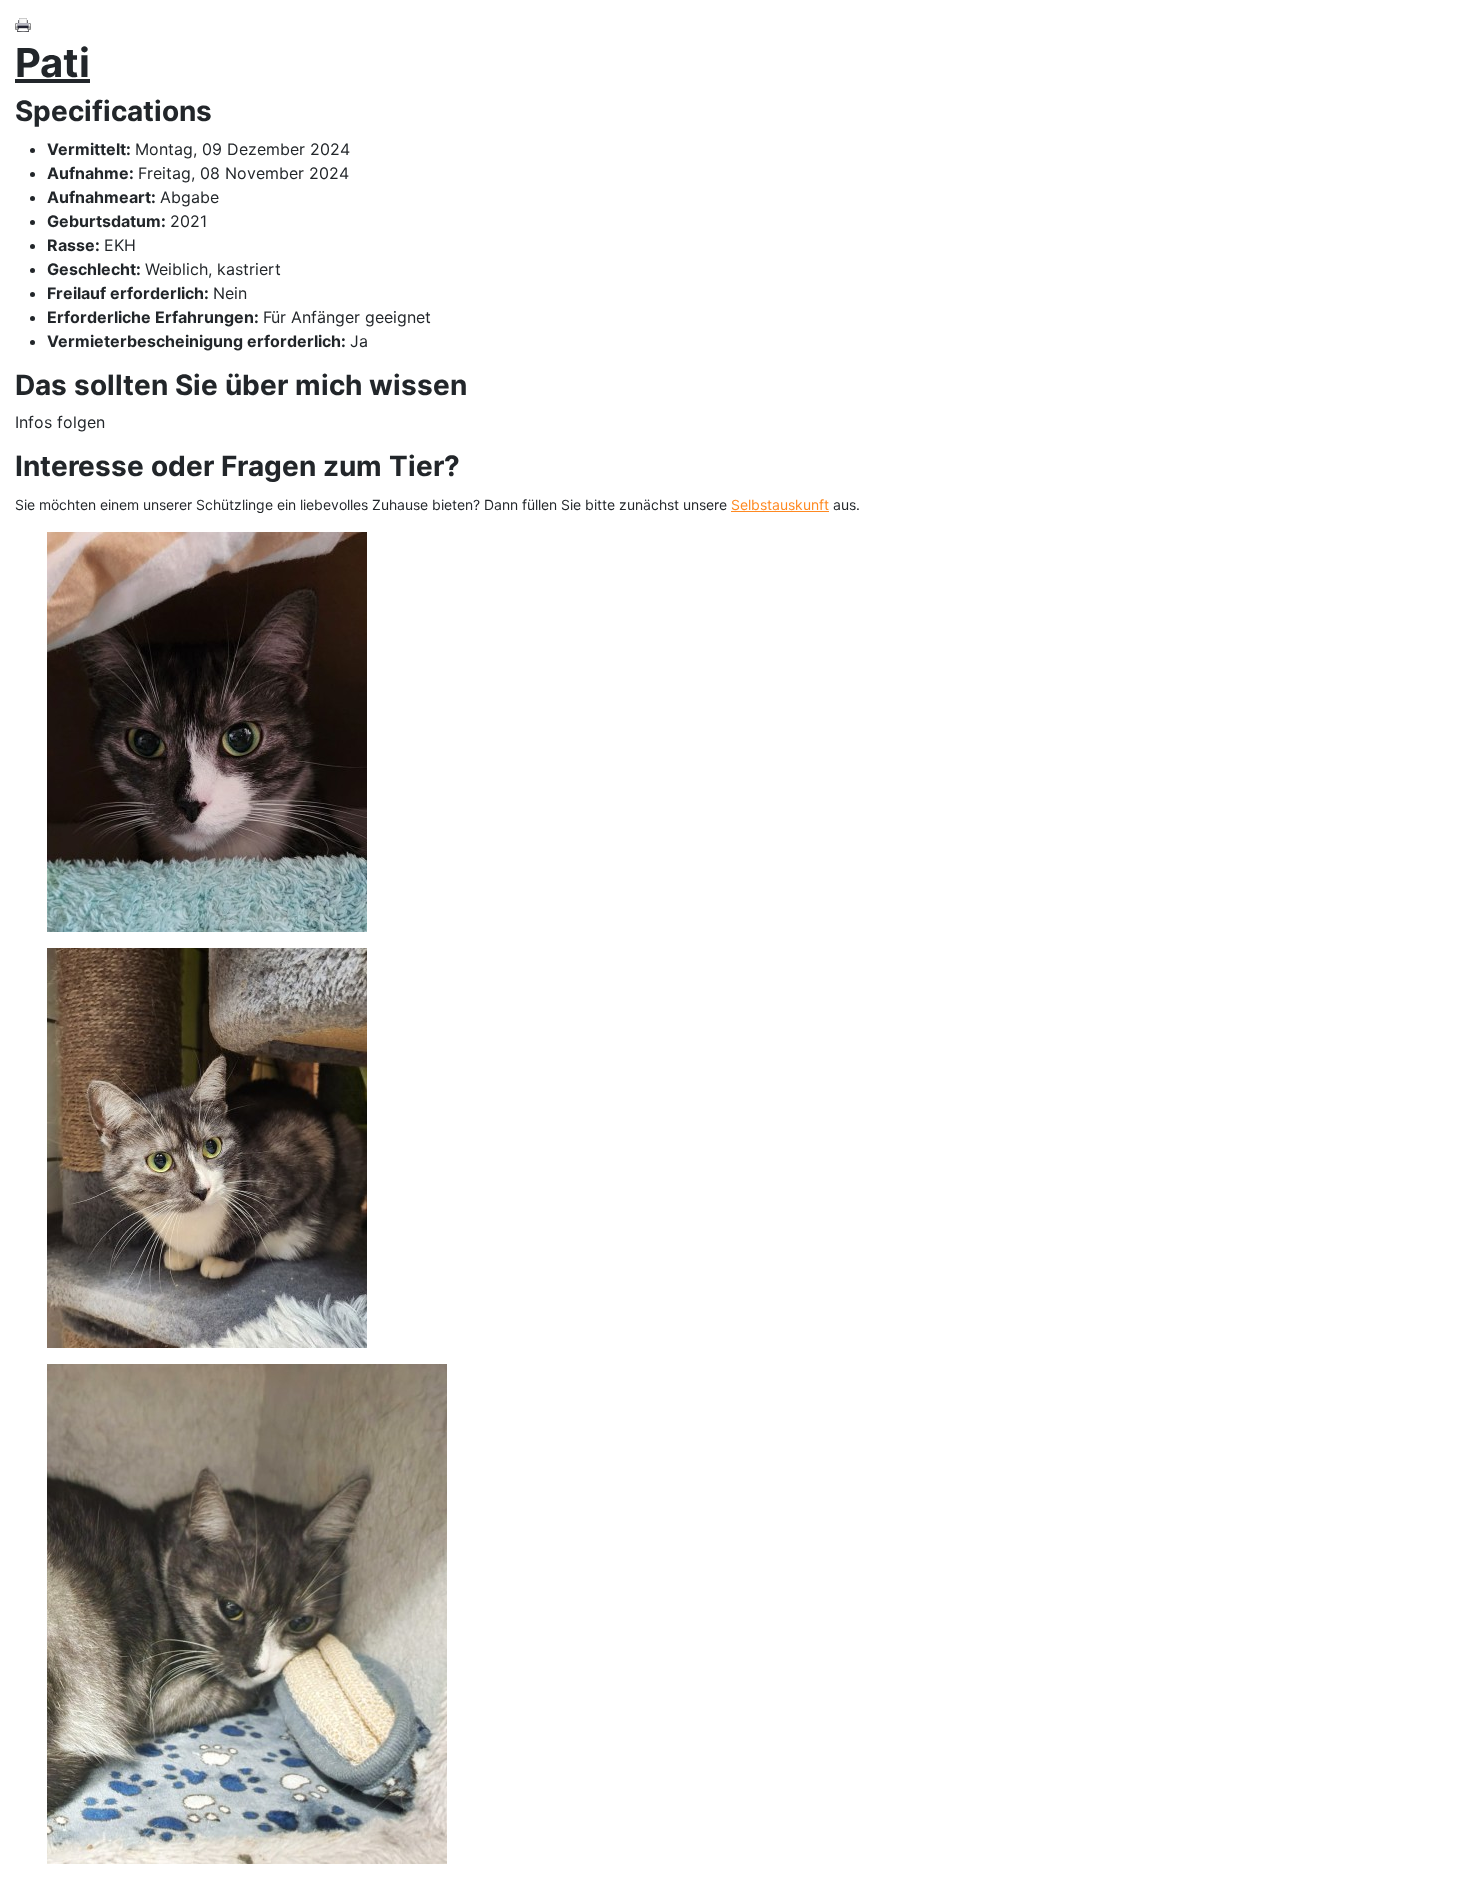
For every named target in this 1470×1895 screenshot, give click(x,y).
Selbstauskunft (780, 504)
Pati (52, 62)
